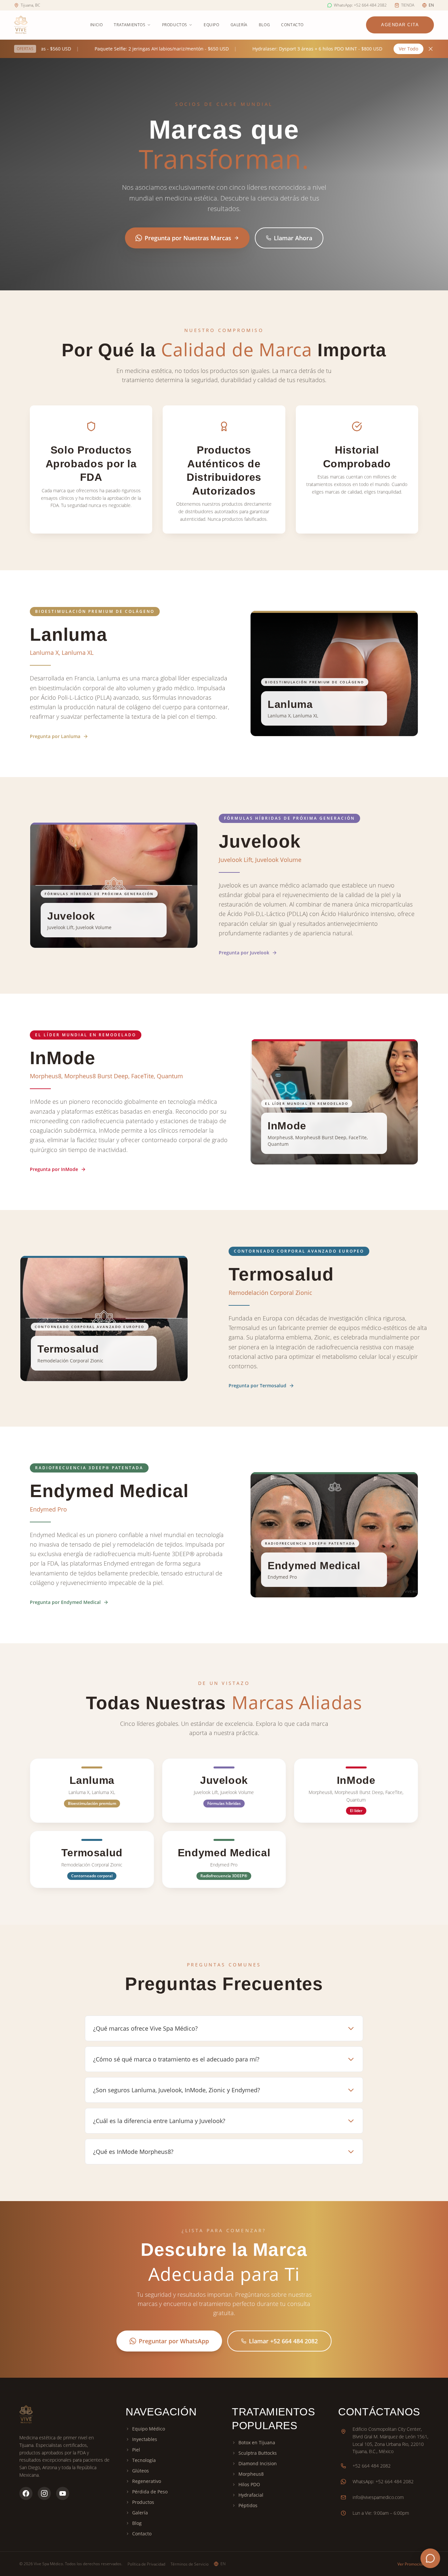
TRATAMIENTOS (130, 25)
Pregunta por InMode (54, 1169)
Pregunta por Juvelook (244, 953)
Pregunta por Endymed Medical (65, 1602)
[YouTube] (63, 2487)
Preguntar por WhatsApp (174, 2341)
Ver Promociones (413, 2564)
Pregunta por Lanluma (55, 736)
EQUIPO (212, 25)
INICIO (97, 25)
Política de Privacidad (146, 2564)
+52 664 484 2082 (372, 2459)
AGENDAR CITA (400, 25)
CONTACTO (292, 25)
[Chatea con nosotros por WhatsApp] (430, 2558)
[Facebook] (26, 2487)
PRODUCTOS (175, 25)
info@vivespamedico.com (378, 2491)
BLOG (264, 25)
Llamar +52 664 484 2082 (283, 2341)
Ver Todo (408, 49)
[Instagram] (44, 2487)
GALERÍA (239, 25)
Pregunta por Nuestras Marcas (188, 238)
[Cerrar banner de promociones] (431, 49)
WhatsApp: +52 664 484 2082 (383, 2475)
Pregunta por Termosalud (248, 1386)
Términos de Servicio (190, 2564)
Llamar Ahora (293, 238)
